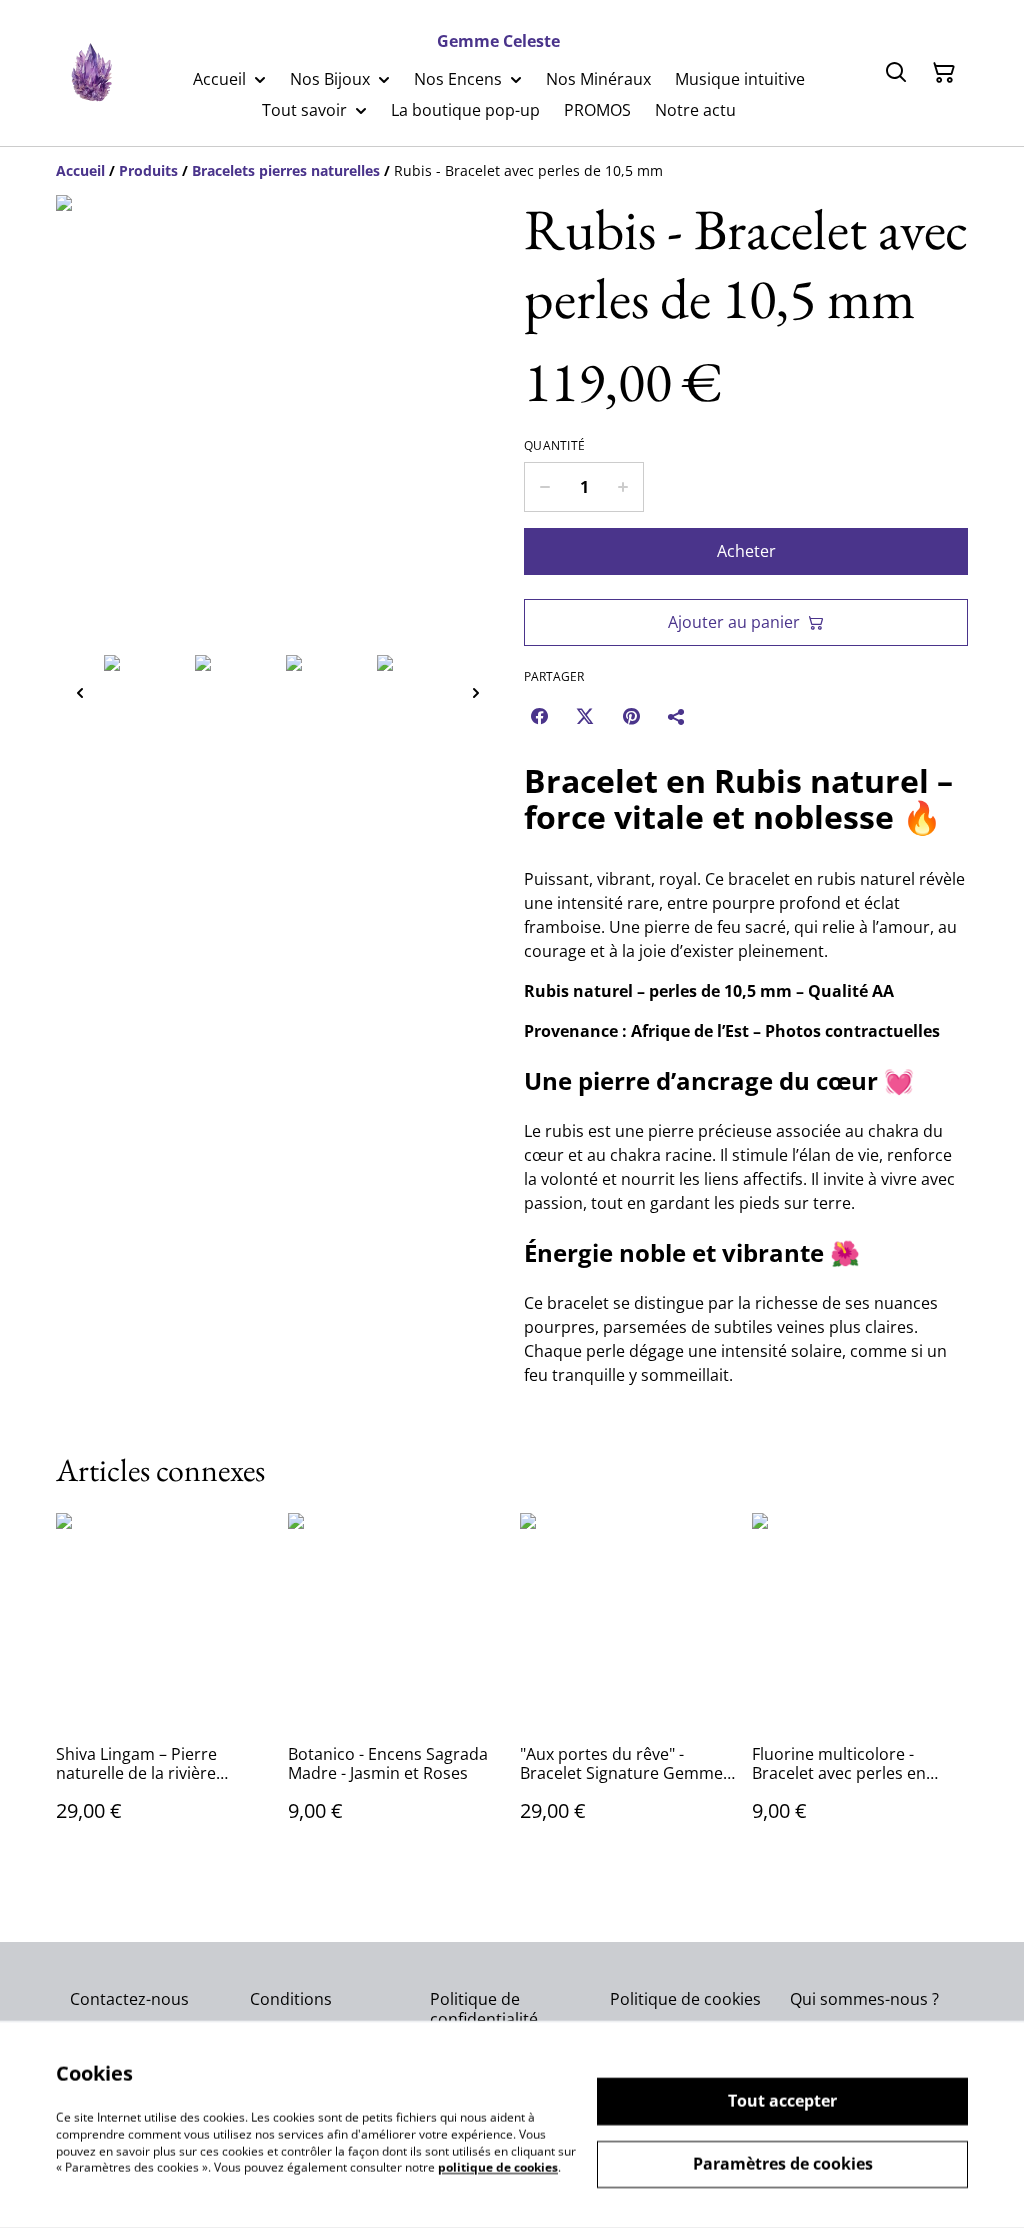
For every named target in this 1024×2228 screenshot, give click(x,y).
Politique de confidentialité (484, 2008)
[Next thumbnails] (476, 692)
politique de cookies (498, 2167)
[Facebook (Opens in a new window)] (539, 716)
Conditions (291, 1999)
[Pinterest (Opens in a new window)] (631, 716)
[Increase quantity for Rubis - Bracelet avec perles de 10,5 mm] (623, 487)
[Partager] (677, 716)
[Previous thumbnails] (80, 692)
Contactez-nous (129, 1999)
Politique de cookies (685, 1999)
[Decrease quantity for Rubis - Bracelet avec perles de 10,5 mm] (544, 487)
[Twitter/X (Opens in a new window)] (585, 716)
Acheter (746, 551)
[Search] (896, 73)
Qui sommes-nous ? (864, 1999)
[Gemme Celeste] (90, 73)
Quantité (554, 446)
